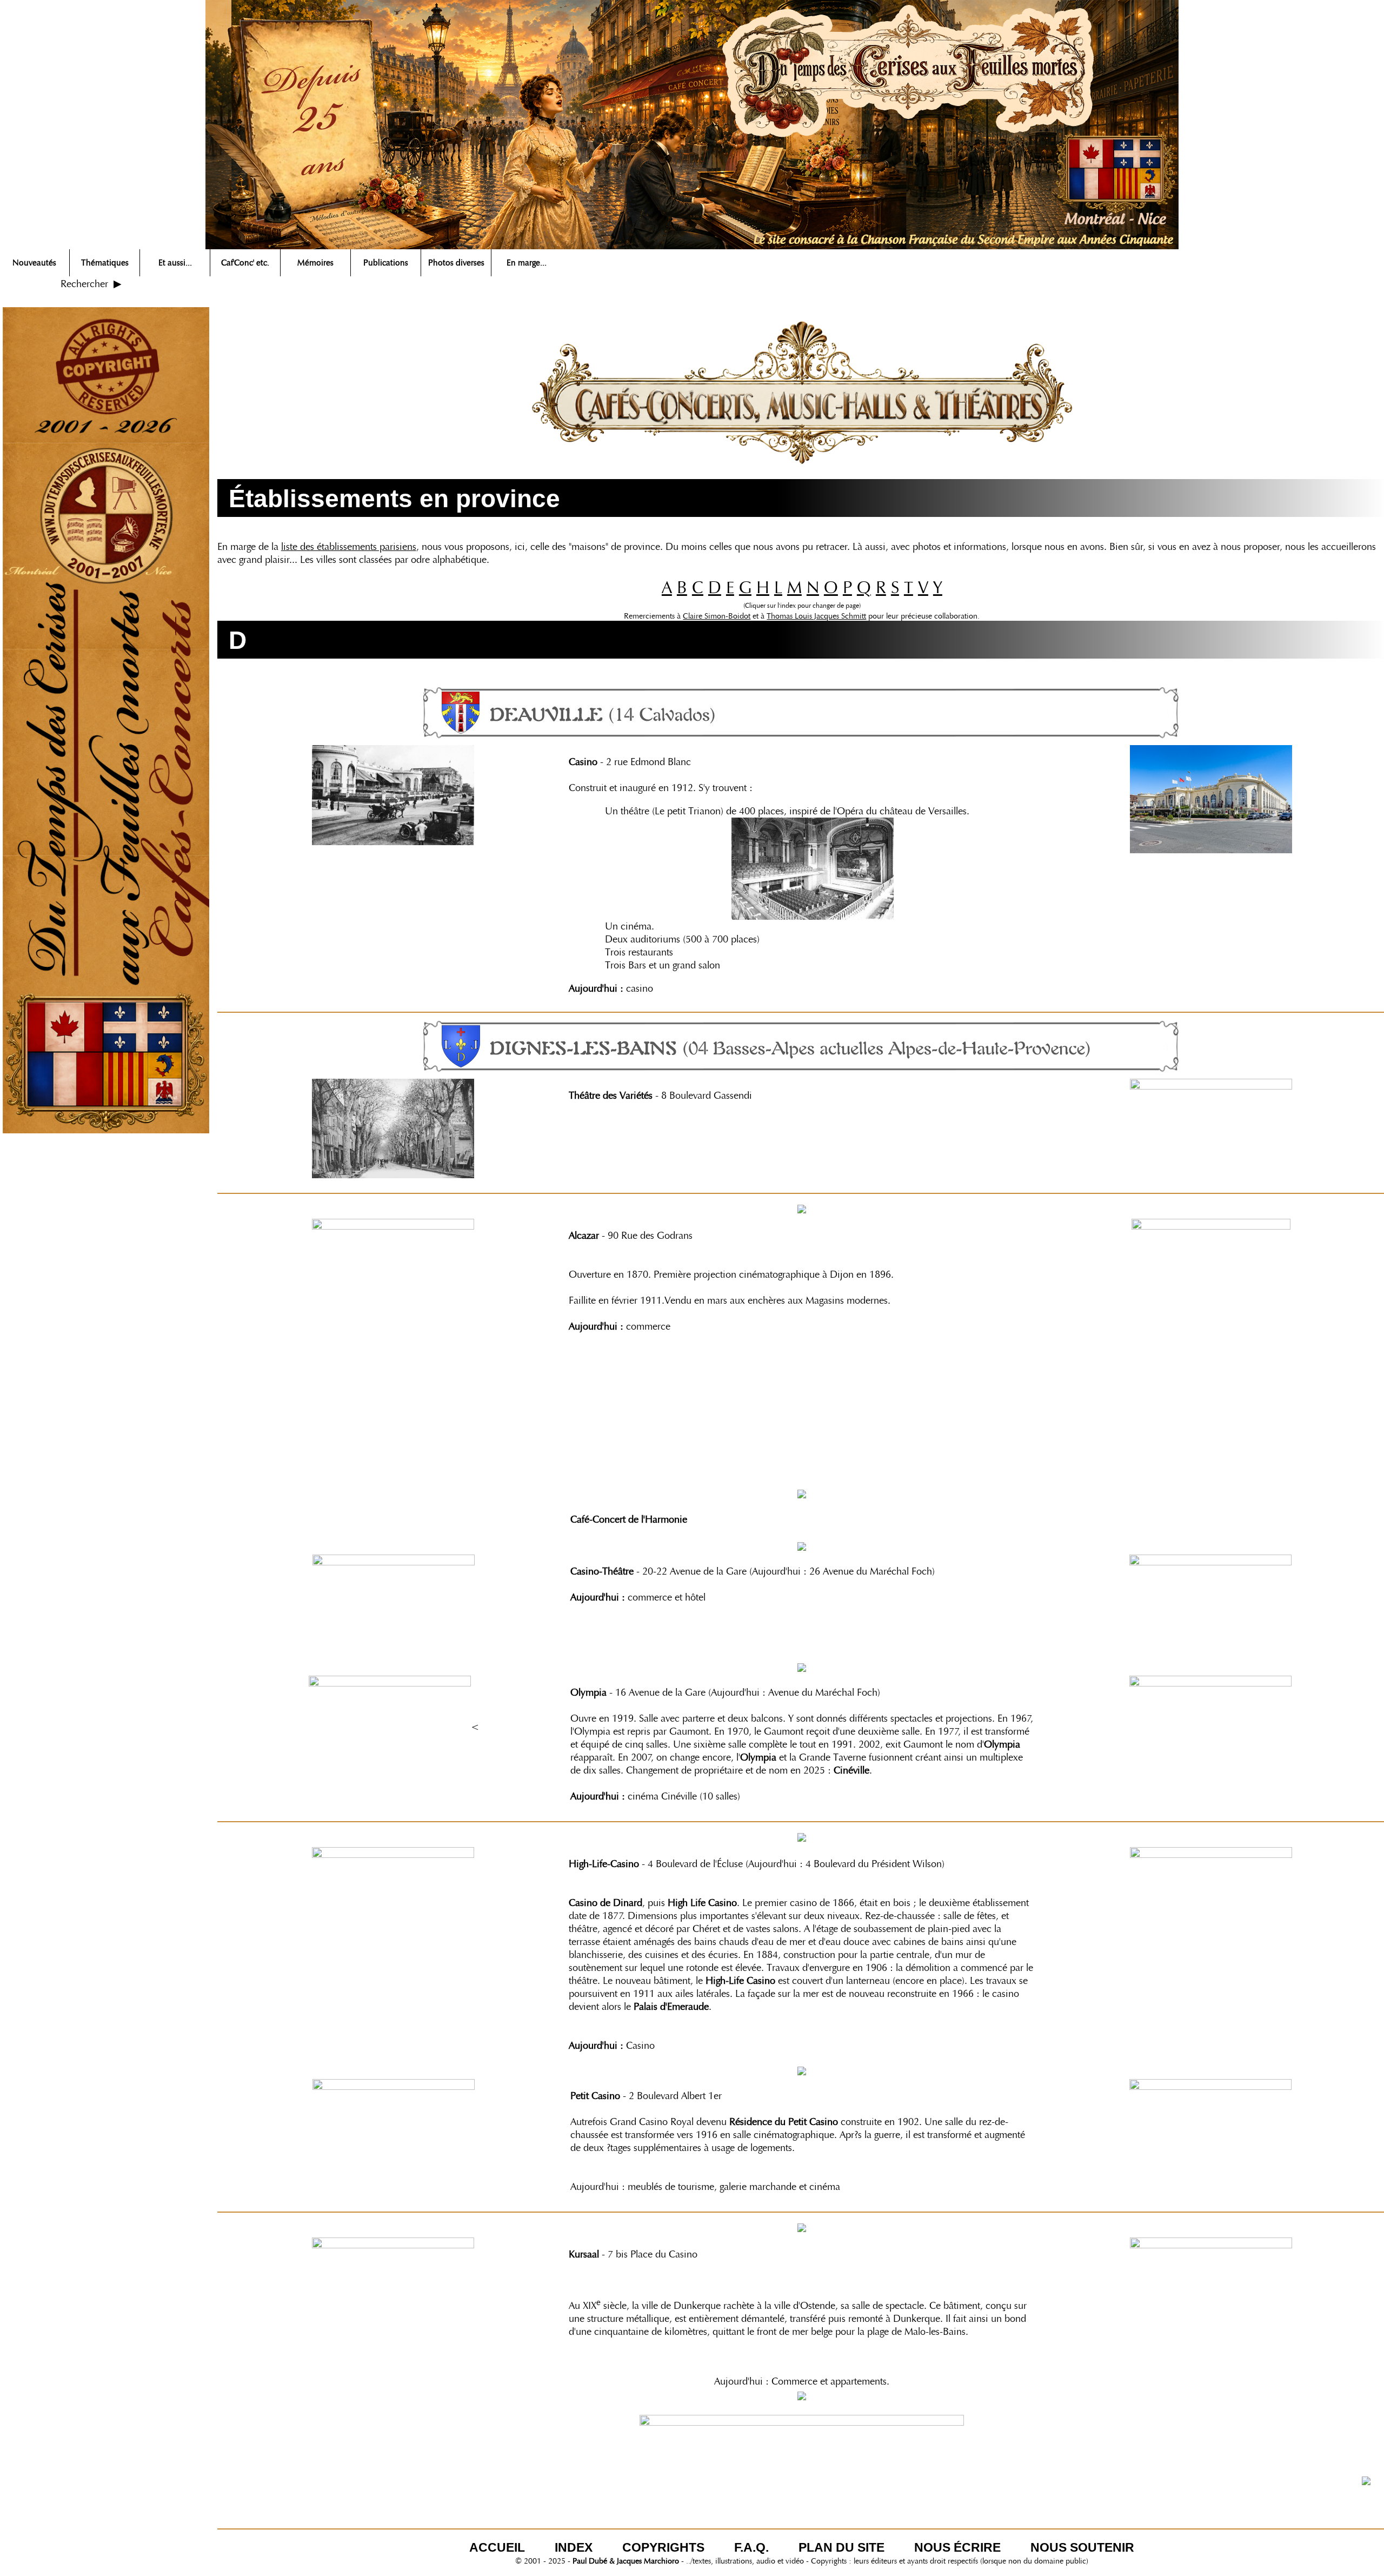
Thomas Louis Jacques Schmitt (816, 616)
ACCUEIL (497, 2547)
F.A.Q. (751, 2547)
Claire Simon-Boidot (717, 616)
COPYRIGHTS (663, 2547)
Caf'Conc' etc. (245, 263)
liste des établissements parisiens (349, 547)
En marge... (527, 263)
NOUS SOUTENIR (1082, 2547)
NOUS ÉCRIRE (957, 2547)
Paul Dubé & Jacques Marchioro (626, 2561)
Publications (386, 263)
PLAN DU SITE (841, 2547)
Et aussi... (175, 263)
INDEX (574, 2547)
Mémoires (315, 263)
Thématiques (105, 263)
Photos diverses (456, 263)
